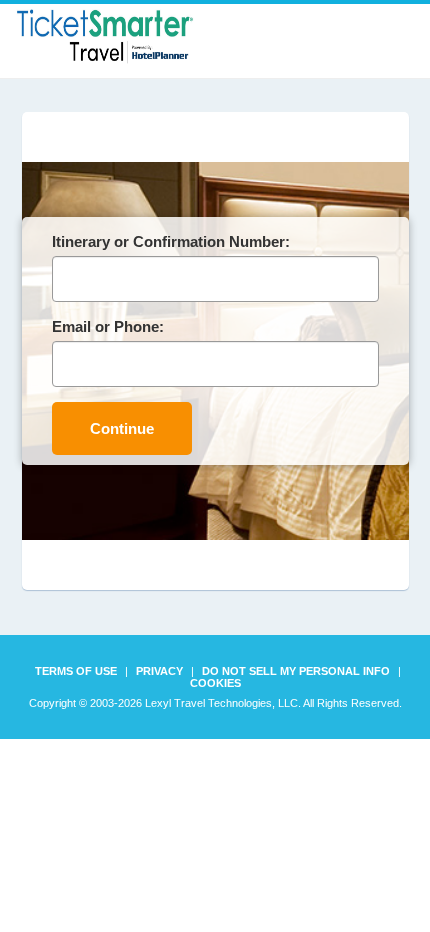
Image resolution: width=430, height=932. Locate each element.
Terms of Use (76, 671)
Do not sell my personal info (296, 671)
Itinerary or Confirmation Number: (171, 241)
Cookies (215, 683)
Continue (122, 428)
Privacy (159, 671)
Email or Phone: (108, 326)
